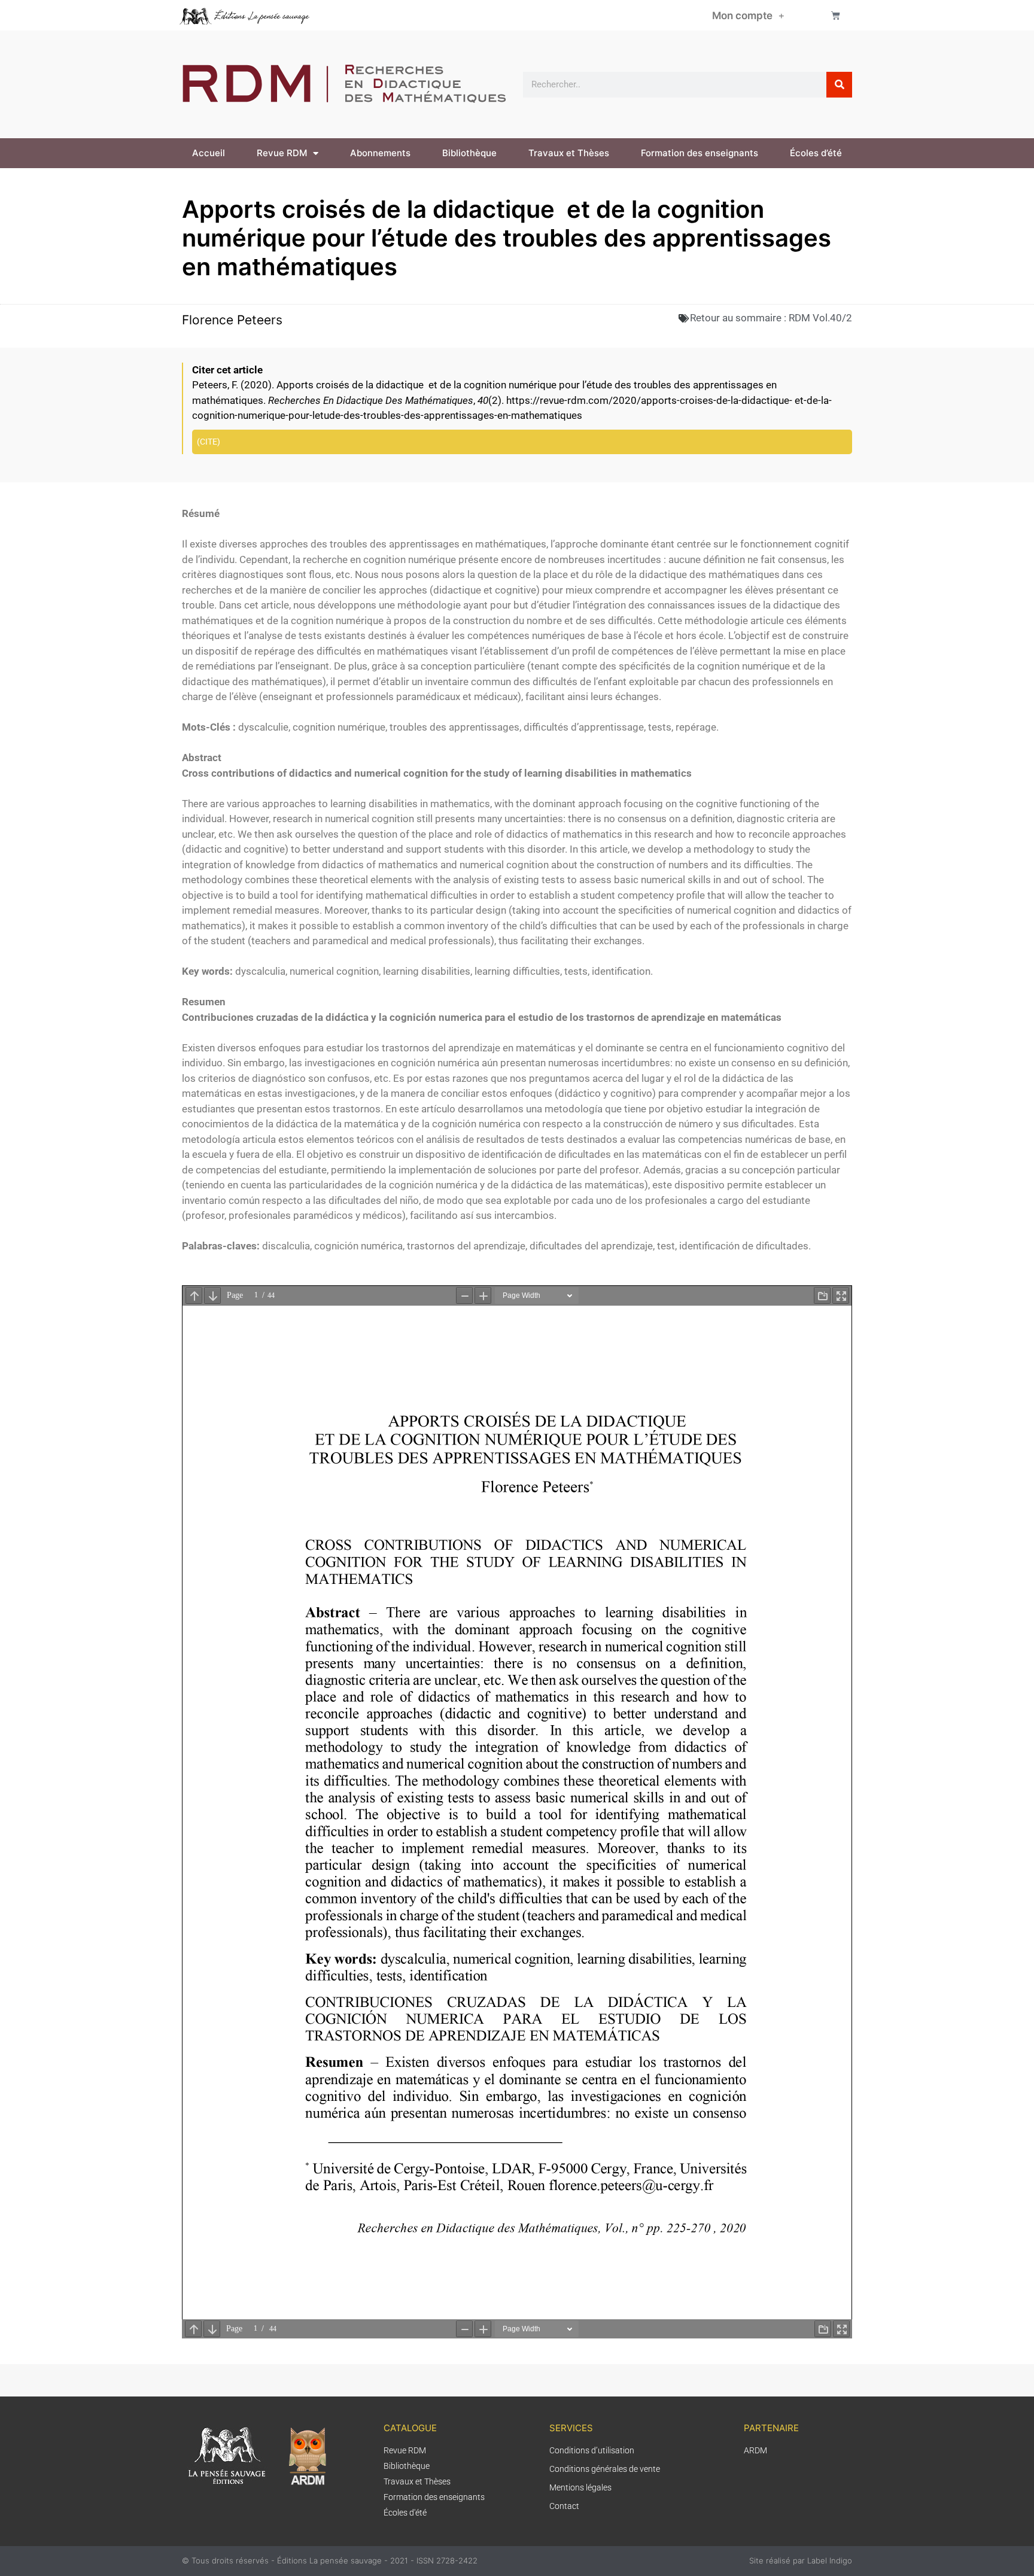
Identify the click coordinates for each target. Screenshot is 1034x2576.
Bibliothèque (469, 153)
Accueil (209, 153)
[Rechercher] (839, 85)
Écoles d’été (816, 153)
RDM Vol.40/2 (820, 318)
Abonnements (380, 153)
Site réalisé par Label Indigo (801, 2560)
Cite (209, 442)
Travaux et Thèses (569, 153)
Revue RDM (282, 153)
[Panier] (836, 15)
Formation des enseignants (700, 153)
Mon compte (742, 16)
